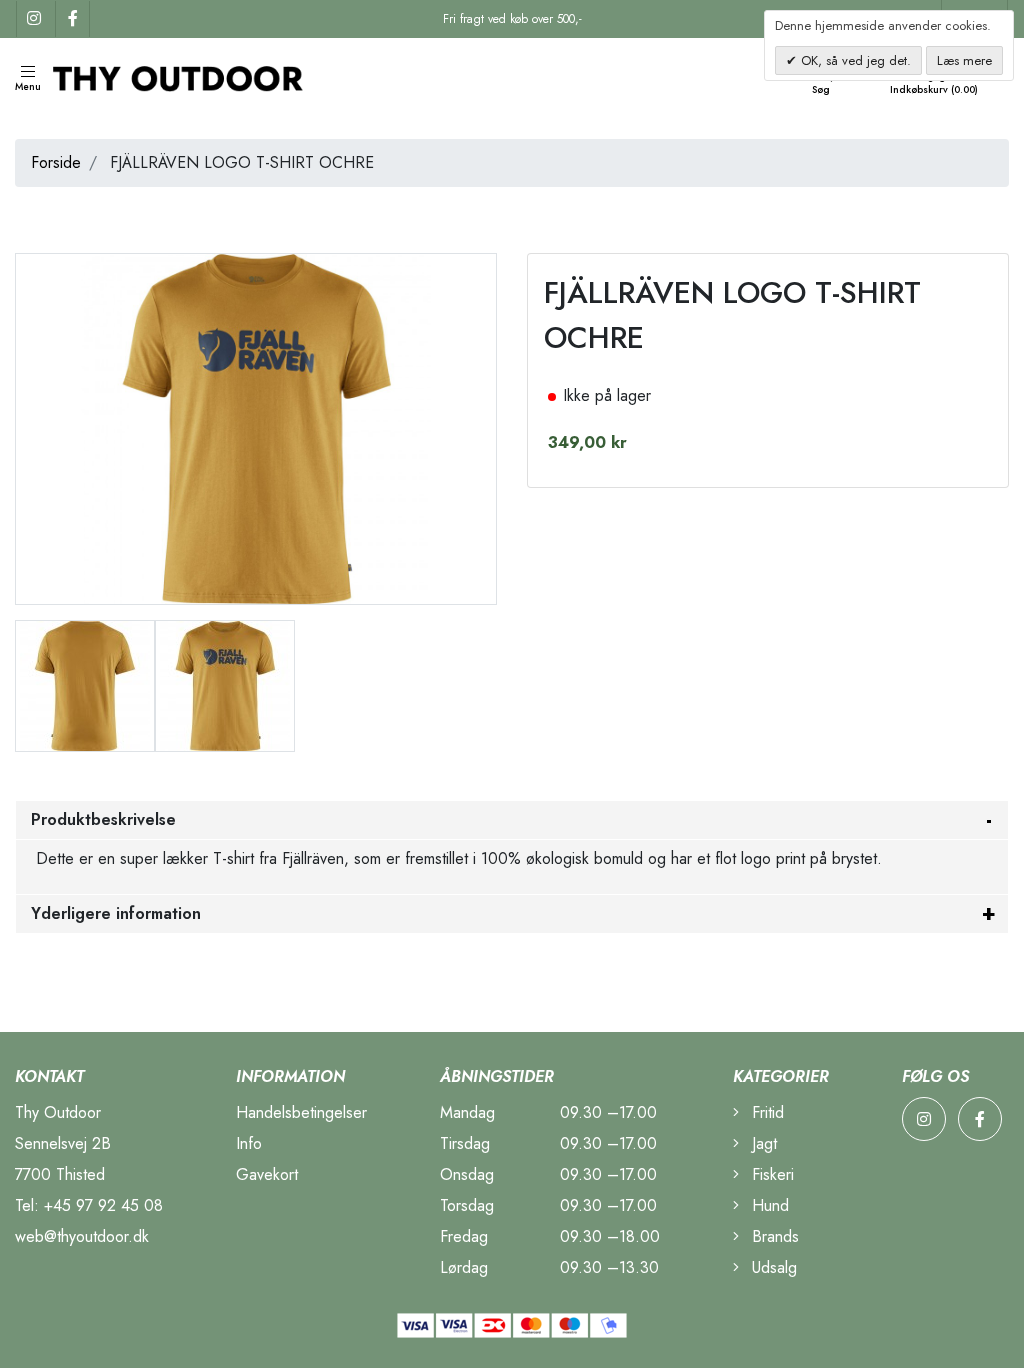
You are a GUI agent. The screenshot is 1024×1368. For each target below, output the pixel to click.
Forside (56, 162)
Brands (773, 1236)
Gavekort (267, 1174)
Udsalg (772, 1267)
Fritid (765, 1112)
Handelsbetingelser (301, 1112)
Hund (768, 1205)
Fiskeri (770, 1174)
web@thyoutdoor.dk (82, 1236)
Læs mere (964, 60)
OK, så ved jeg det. (854, 60)
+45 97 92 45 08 (103, 1205)
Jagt (762, 1143)
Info (249, 1143)
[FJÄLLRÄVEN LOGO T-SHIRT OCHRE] (85, 684)
